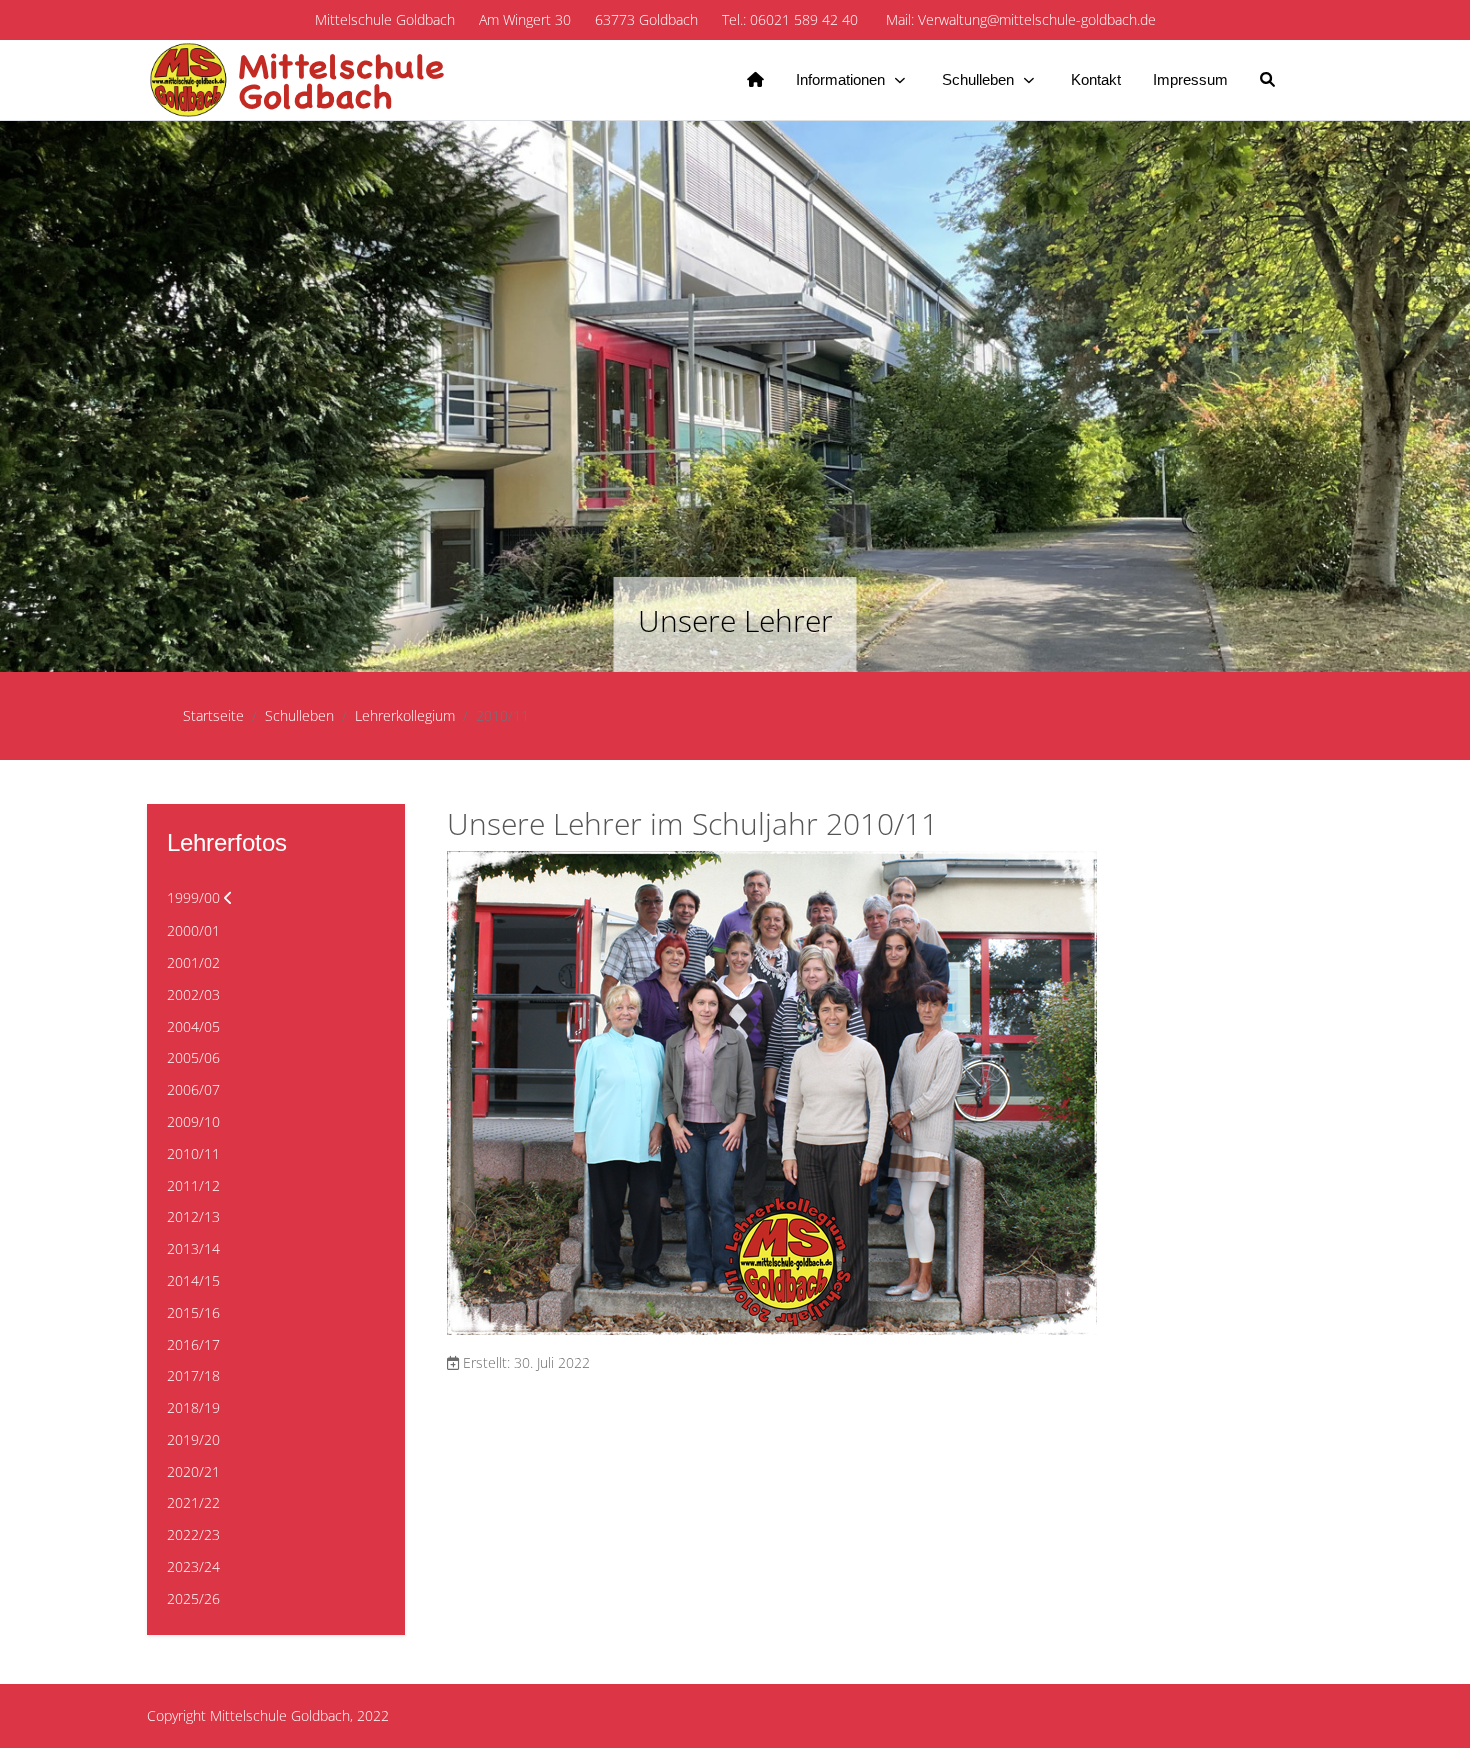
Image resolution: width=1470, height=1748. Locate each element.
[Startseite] (755, 80)
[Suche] (1267, 80)
